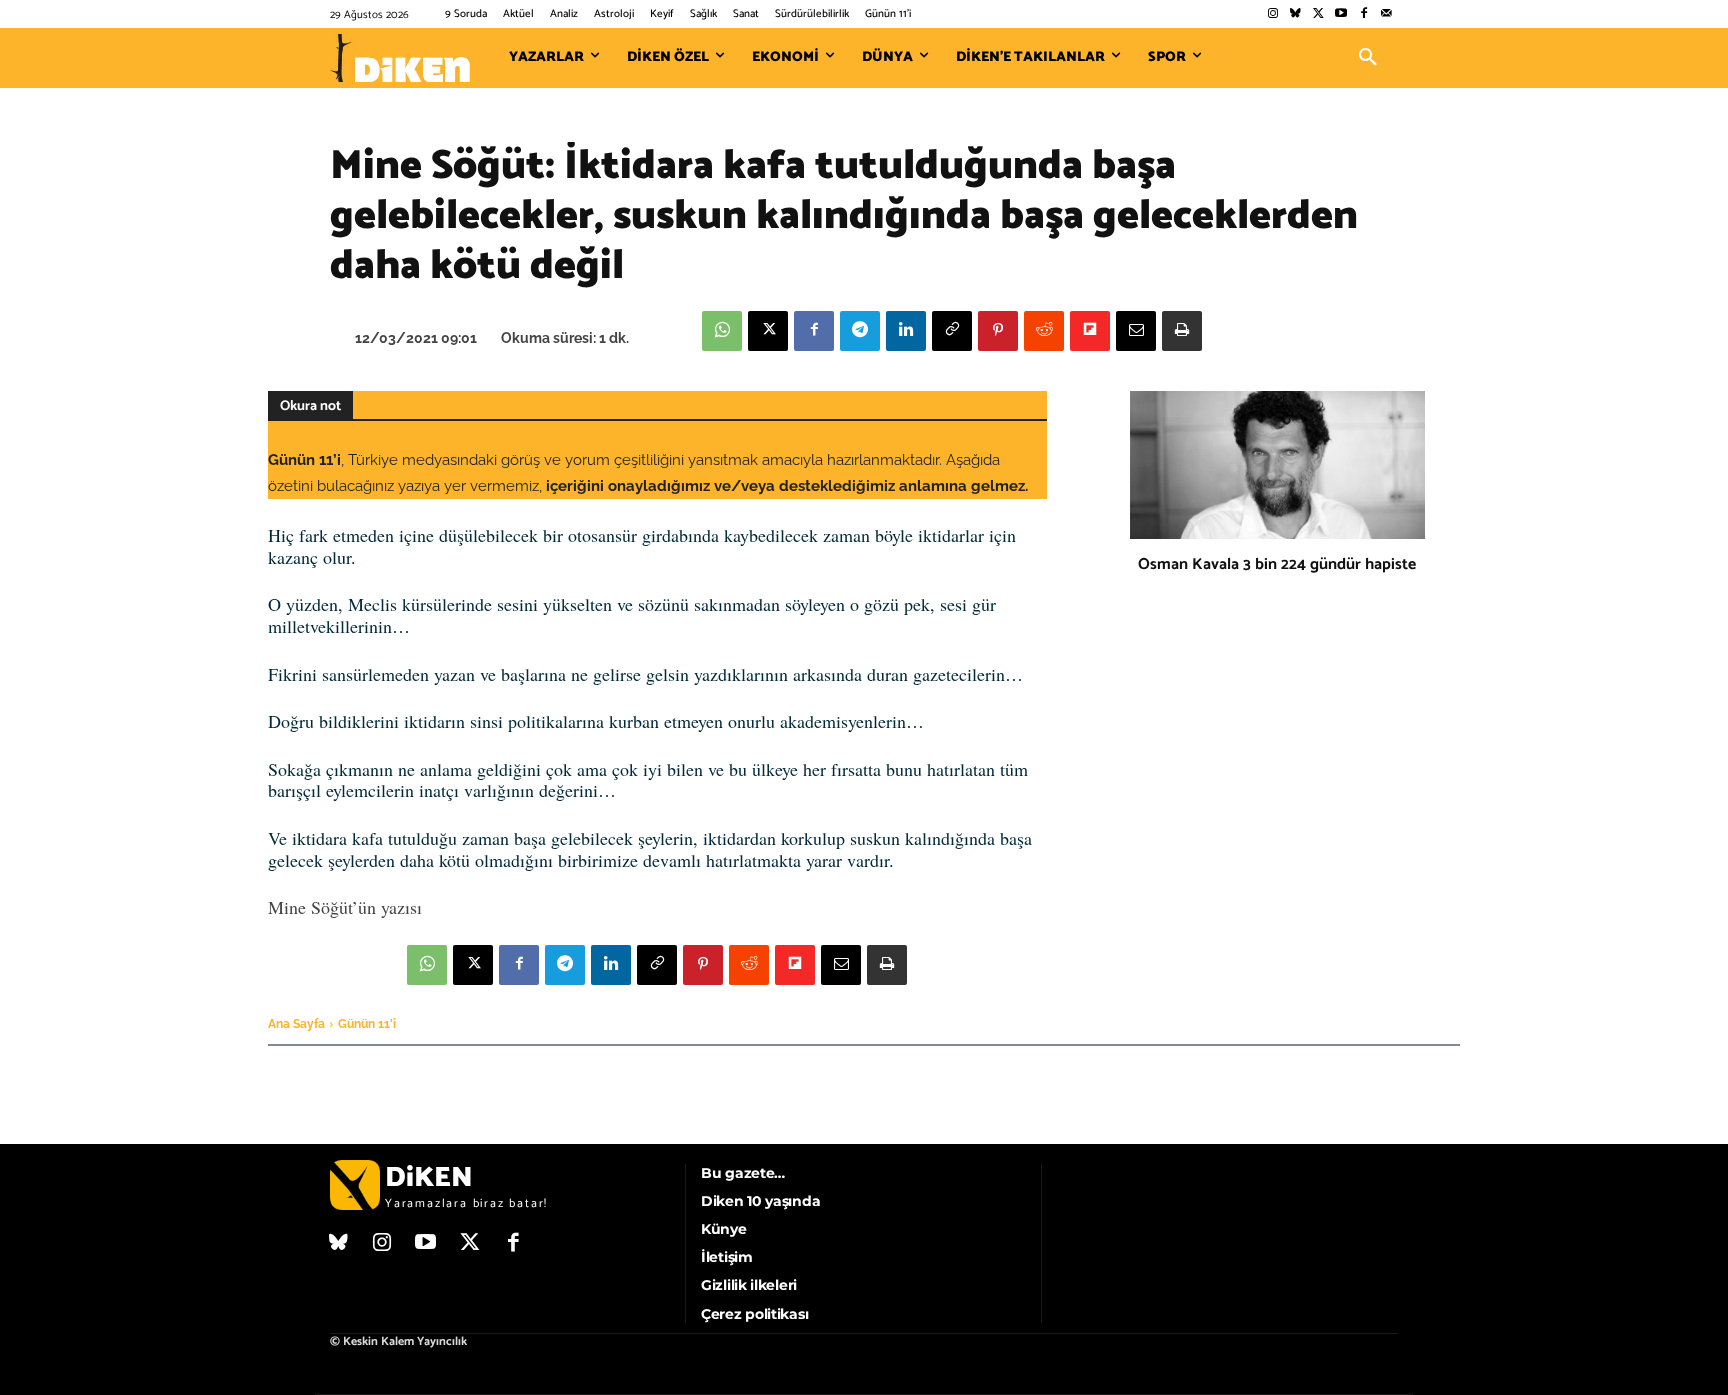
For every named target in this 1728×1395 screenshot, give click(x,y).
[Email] (1136, 331)
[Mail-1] (1386, 14)
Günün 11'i (367, 1024)
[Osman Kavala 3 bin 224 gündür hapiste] (1277, 465)
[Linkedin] (906, 331)
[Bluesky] (1295, 14)
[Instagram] (1272, 14)
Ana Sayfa (296, 1024)
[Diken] (400, 58)
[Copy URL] (952, 331)
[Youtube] (1341, 14)
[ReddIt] (1044, 331)
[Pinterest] (998, 331)
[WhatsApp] (722, 331)
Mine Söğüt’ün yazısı (345, 907)
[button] (1368, 58)
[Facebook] (1363, 14)
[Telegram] (860, 331)
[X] (768, 331)
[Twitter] (1318, 14)
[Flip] (1090, 331)
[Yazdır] (1182, 331)
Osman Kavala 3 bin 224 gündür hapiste (1277, 564)
